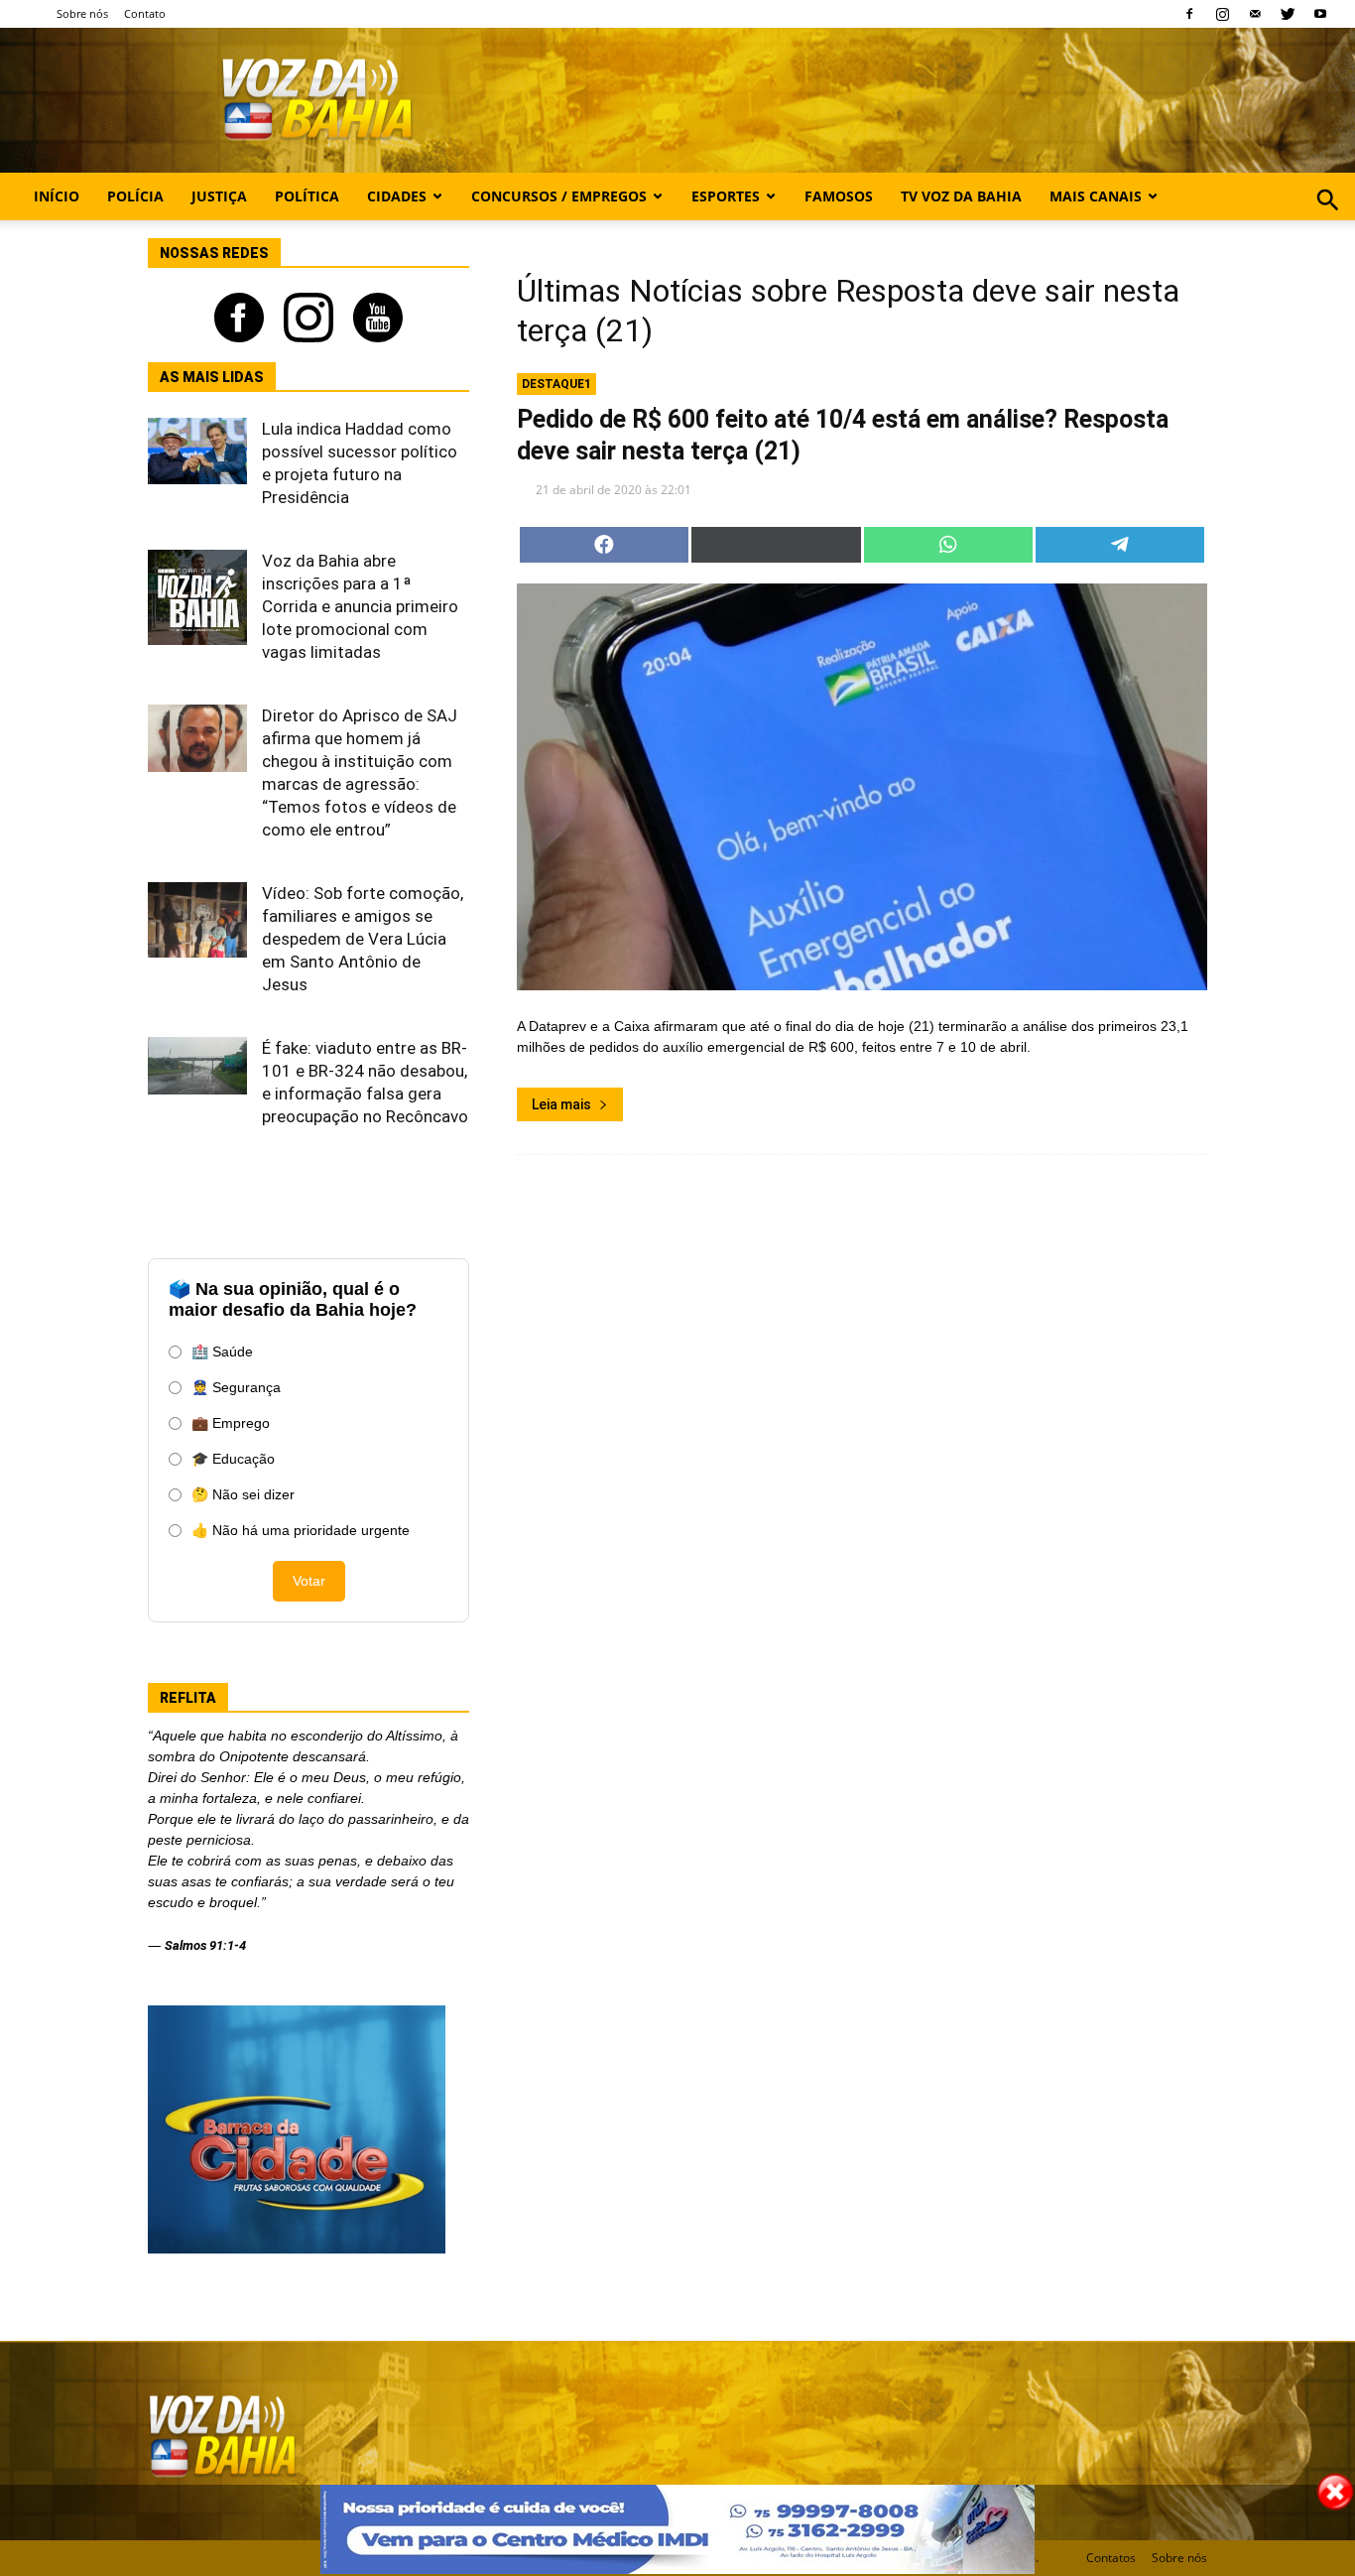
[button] (1328, 222)
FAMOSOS (839, 196)
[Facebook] (1189, 14)
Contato (145, 13)
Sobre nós (82, 13)
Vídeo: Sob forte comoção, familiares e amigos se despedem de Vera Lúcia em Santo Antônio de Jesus (363, 939)
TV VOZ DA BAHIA (961, 196)
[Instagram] (1222, 14)
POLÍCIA (135, 196)
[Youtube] (1320, 14)
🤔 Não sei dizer (243, 1494)
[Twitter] (1288, 14)
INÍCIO (57, 196)
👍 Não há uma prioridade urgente (301, 1530)
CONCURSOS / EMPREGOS (559, 196)
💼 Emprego (231, 1423)
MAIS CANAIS (1096, 196)
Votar (309, 1581)
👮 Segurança (236, 1387)
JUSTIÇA (219, 196)
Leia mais (561, 1104)
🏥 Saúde (222, 1352)
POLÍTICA (307, 196)
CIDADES (397, 196)
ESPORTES (726, 196)
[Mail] (1255, 14)
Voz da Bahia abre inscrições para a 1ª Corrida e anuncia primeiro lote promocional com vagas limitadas (360, 606)
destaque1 (556, 384)
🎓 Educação (233, 1459)
